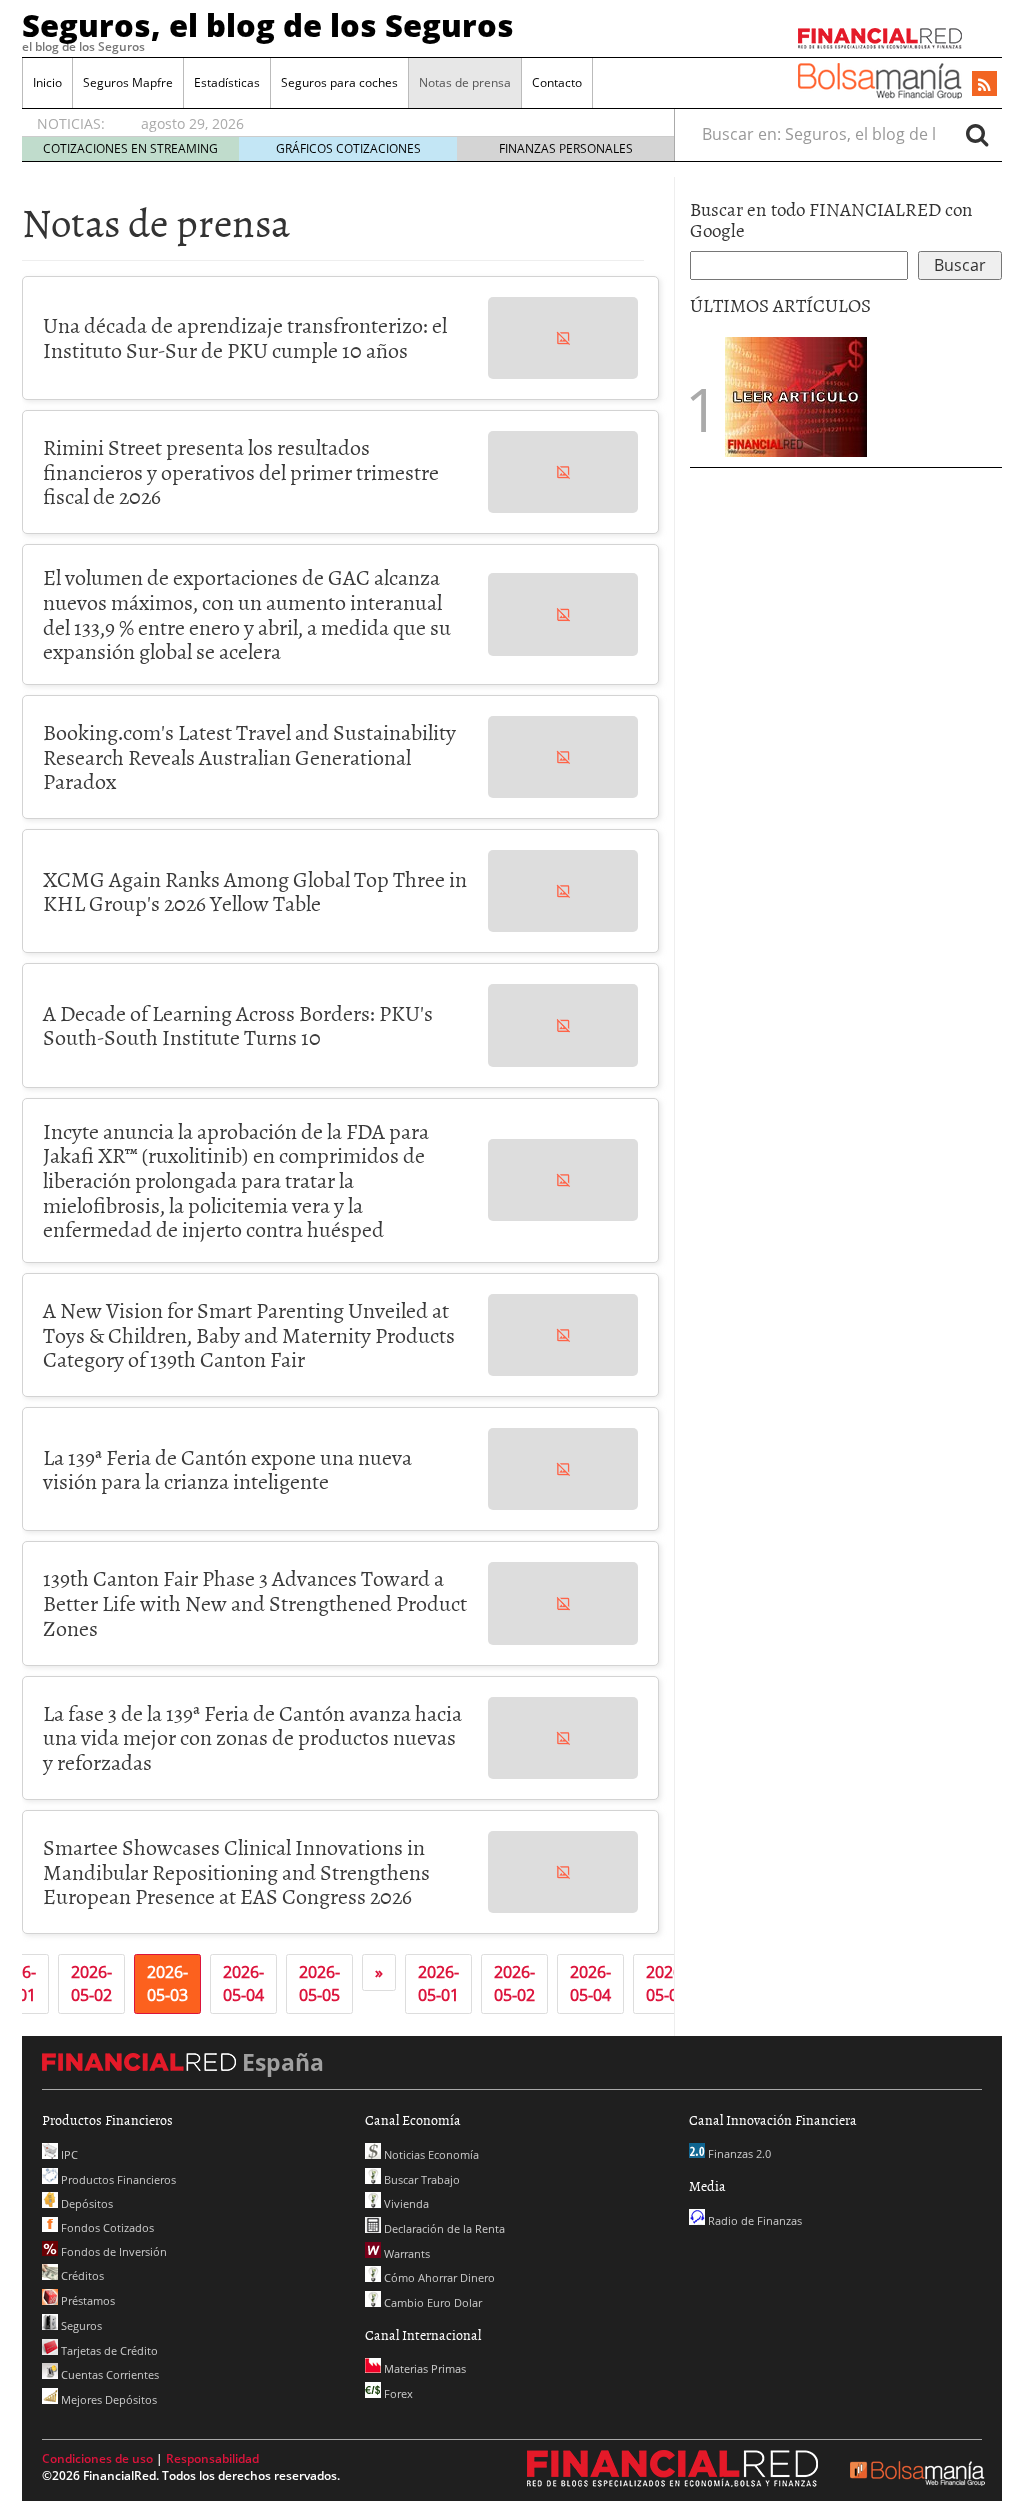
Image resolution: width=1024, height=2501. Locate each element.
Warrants (405, 2253)
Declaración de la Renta (443, 2228)
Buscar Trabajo (420, 2179)
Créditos (81, 2275)
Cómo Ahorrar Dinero (438, 2277)
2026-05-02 (91, 1983)
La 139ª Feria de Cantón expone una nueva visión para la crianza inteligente (227, 1469)
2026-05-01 (438, 1983)
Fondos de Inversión (112, 2251)
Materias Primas (423, 2368)
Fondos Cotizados (106, 2227)
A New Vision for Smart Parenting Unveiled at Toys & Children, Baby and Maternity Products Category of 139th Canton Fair (249, 1334)
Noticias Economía (430, 2154)
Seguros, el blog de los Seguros (268, 25)
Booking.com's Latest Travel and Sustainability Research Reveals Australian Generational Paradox (249, 756)
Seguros (80, 2325)
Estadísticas (227, 82)
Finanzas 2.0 (738, 2153)
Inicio (47, 82)
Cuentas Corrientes (108, 2374)
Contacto (557, 82)
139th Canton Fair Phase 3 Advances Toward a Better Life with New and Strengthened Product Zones (255, 1602)
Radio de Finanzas (753, 2220)
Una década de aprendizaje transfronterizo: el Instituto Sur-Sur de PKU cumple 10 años (245, 337)
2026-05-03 (167, 1983)
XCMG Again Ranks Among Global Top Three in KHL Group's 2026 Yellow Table (255, 891)
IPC (68, 2154)
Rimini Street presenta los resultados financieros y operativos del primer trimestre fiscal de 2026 (241, 471)
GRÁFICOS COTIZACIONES (348, 148)
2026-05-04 (243, 1983)
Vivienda (405, 2203)
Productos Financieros (117, 2179)
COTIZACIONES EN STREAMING (130, 148)
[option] (388, 124)
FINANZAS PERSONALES (566, 148)
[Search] (977, 134)
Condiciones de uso (97, 2458)
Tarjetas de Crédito (108, 2350)
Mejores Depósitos (107, 2399)
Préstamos (86, 2300)
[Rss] (984, 85)
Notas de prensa (465, 82)
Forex (397, 2393)
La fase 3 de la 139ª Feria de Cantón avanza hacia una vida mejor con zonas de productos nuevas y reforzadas (252, 1737)
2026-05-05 (319, 1983)
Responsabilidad (212, 2458)
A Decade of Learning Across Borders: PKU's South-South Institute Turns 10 (238, 1025)
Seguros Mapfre (128, 82)
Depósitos (85, 2203)
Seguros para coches (339, 82)
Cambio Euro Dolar (431, 2302)
